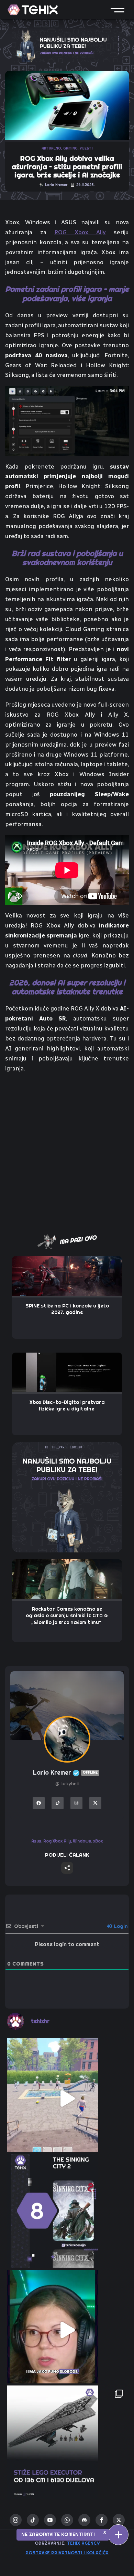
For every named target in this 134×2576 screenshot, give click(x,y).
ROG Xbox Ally (80, 232)
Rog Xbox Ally (57, 1841)
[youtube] (50, 2520)
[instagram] (16, 2520)
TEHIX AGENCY (83, 2543)
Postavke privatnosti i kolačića (67, 2553)
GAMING (70, 148)
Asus (36, 1841)
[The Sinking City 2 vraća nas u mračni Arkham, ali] (67, 2214)
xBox (98, 1841)
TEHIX (29, 2537)
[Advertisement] (67, 1149)
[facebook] (102, 2520)
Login (120, 1926)
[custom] (33, 2520)
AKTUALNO (51, 148)
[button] (118, 10)
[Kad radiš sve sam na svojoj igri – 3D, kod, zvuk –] (67, 2330)
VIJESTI (86, 148)
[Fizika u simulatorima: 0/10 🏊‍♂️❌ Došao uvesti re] (67, 2098)
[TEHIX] (33, 10)
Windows (82, 1841)
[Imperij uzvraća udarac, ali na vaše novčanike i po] (67, 2446)
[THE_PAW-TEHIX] (67, 1497)
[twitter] (119, 2520)
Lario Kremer (65, 1772)
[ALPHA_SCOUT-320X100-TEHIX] (67, 44)
